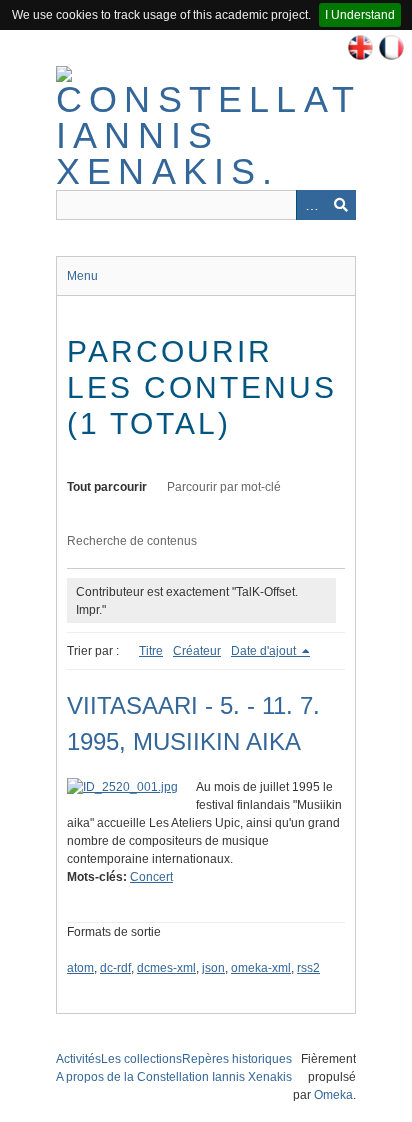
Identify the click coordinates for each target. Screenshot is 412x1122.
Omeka (333, 1095)
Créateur (197, 651)
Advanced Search (311, 205)
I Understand (360, 15)
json (213, 968)
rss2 (308, 968)
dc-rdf (115, 968)
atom (80, 968)
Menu (82, 276)
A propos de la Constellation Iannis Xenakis (174, 1077)
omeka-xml (261, 968)
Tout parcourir (107, 487)
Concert (151, 877)
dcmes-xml (166, 968)
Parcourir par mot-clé (224, 487)
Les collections (141, 1059)
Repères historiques (237, 1059)
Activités (78, 1059)
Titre (151, 651)
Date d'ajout (265, 651)
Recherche (341, 205)
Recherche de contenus (132, 541)
